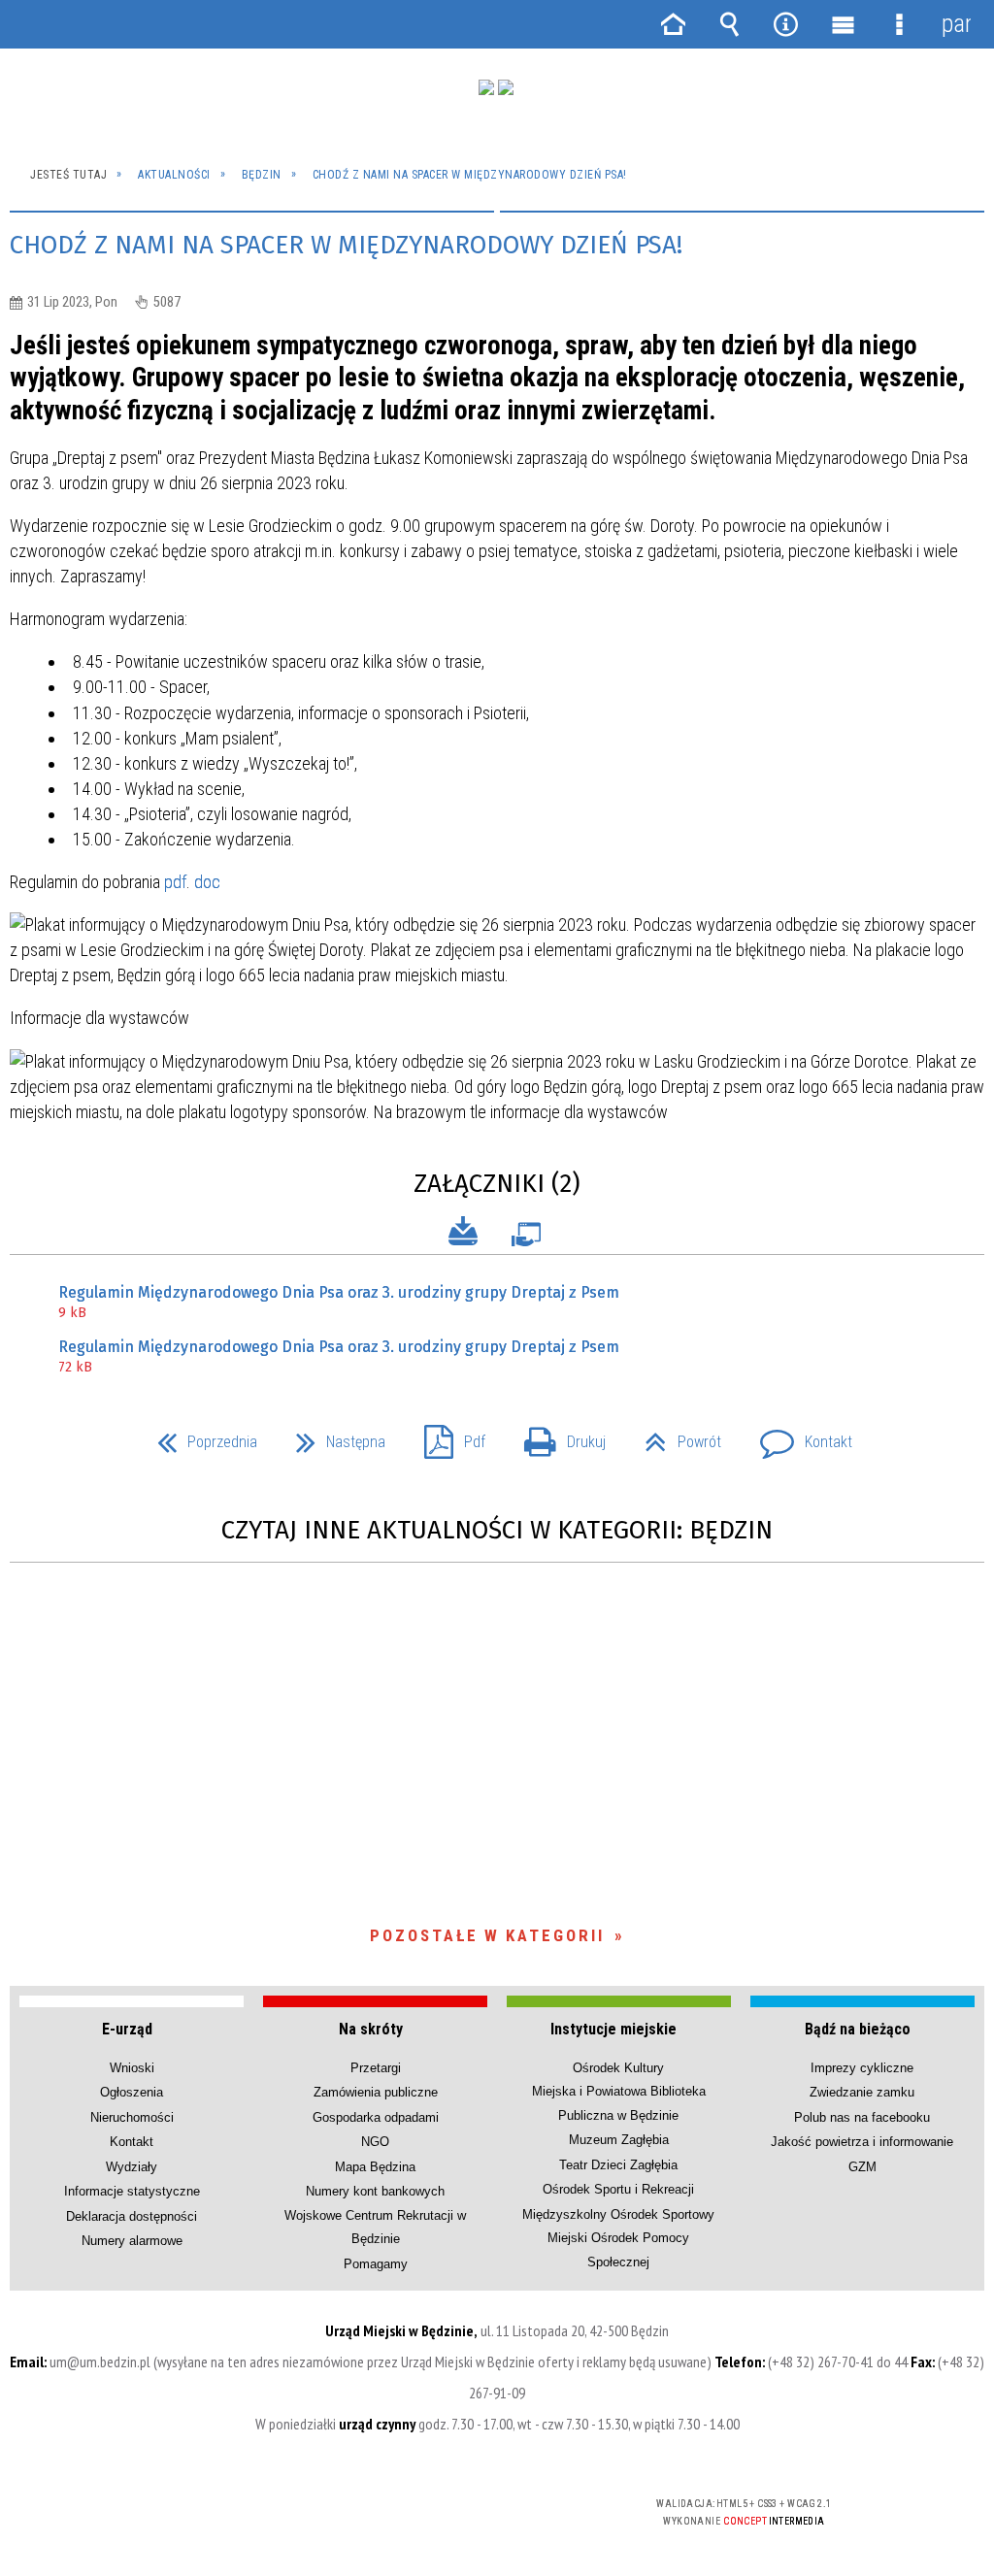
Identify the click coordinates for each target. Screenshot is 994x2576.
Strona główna (673, 24)
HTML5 (465, 2511)
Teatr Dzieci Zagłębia (618, 2165)
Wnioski (132, 2068)
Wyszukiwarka (729, 24)
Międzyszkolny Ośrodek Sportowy (618, 2214)
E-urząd (127, 2029)
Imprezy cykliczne (862, 2068)
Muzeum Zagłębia (619, 2140)
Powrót (675, 1436)
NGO (375, 2142)
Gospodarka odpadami (376, 2117)
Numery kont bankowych (375, 2191)
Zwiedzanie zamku (862, 2092)
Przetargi (376, 2068)
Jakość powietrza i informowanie (862, 2142)
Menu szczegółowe (899, 24)
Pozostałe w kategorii (487, 1935)
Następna (333, 1436)
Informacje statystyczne (132, 2191)
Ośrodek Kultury (618, 2068)
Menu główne (843, 24)
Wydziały (132, 2167)
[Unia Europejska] (506, 87)
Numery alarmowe (132, 2241)
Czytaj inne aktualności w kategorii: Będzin (497, 1530)
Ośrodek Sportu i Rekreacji (618, 2189)
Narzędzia (786, 24)
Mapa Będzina (375, 2167)
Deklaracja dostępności (132, 2216)
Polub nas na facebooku (862, 2117)
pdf (175, 882)
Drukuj (557, 1436)
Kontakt (798, 1436)
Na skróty (371, 2029)
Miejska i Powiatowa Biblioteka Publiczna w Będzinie (619, 2103)
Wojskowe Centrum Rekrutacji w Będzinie (375, 2227)
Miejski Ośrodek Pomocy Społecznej (618, 2249)
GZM (862, 2167)
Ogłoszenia (132, 2092)
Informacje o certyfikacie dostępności (249, 2516)
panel (956, 24)
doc (207, 882)
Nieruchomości (132, 2117)
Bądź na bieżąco (858, 2029)
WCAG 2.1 (555, 2510)
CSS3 (494, 2511)
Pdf (447, 1436)
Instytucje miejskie (613, 2029)
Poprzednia (199, 1436)
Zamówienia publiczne (376, 2092)
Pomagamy (376, 2264)
